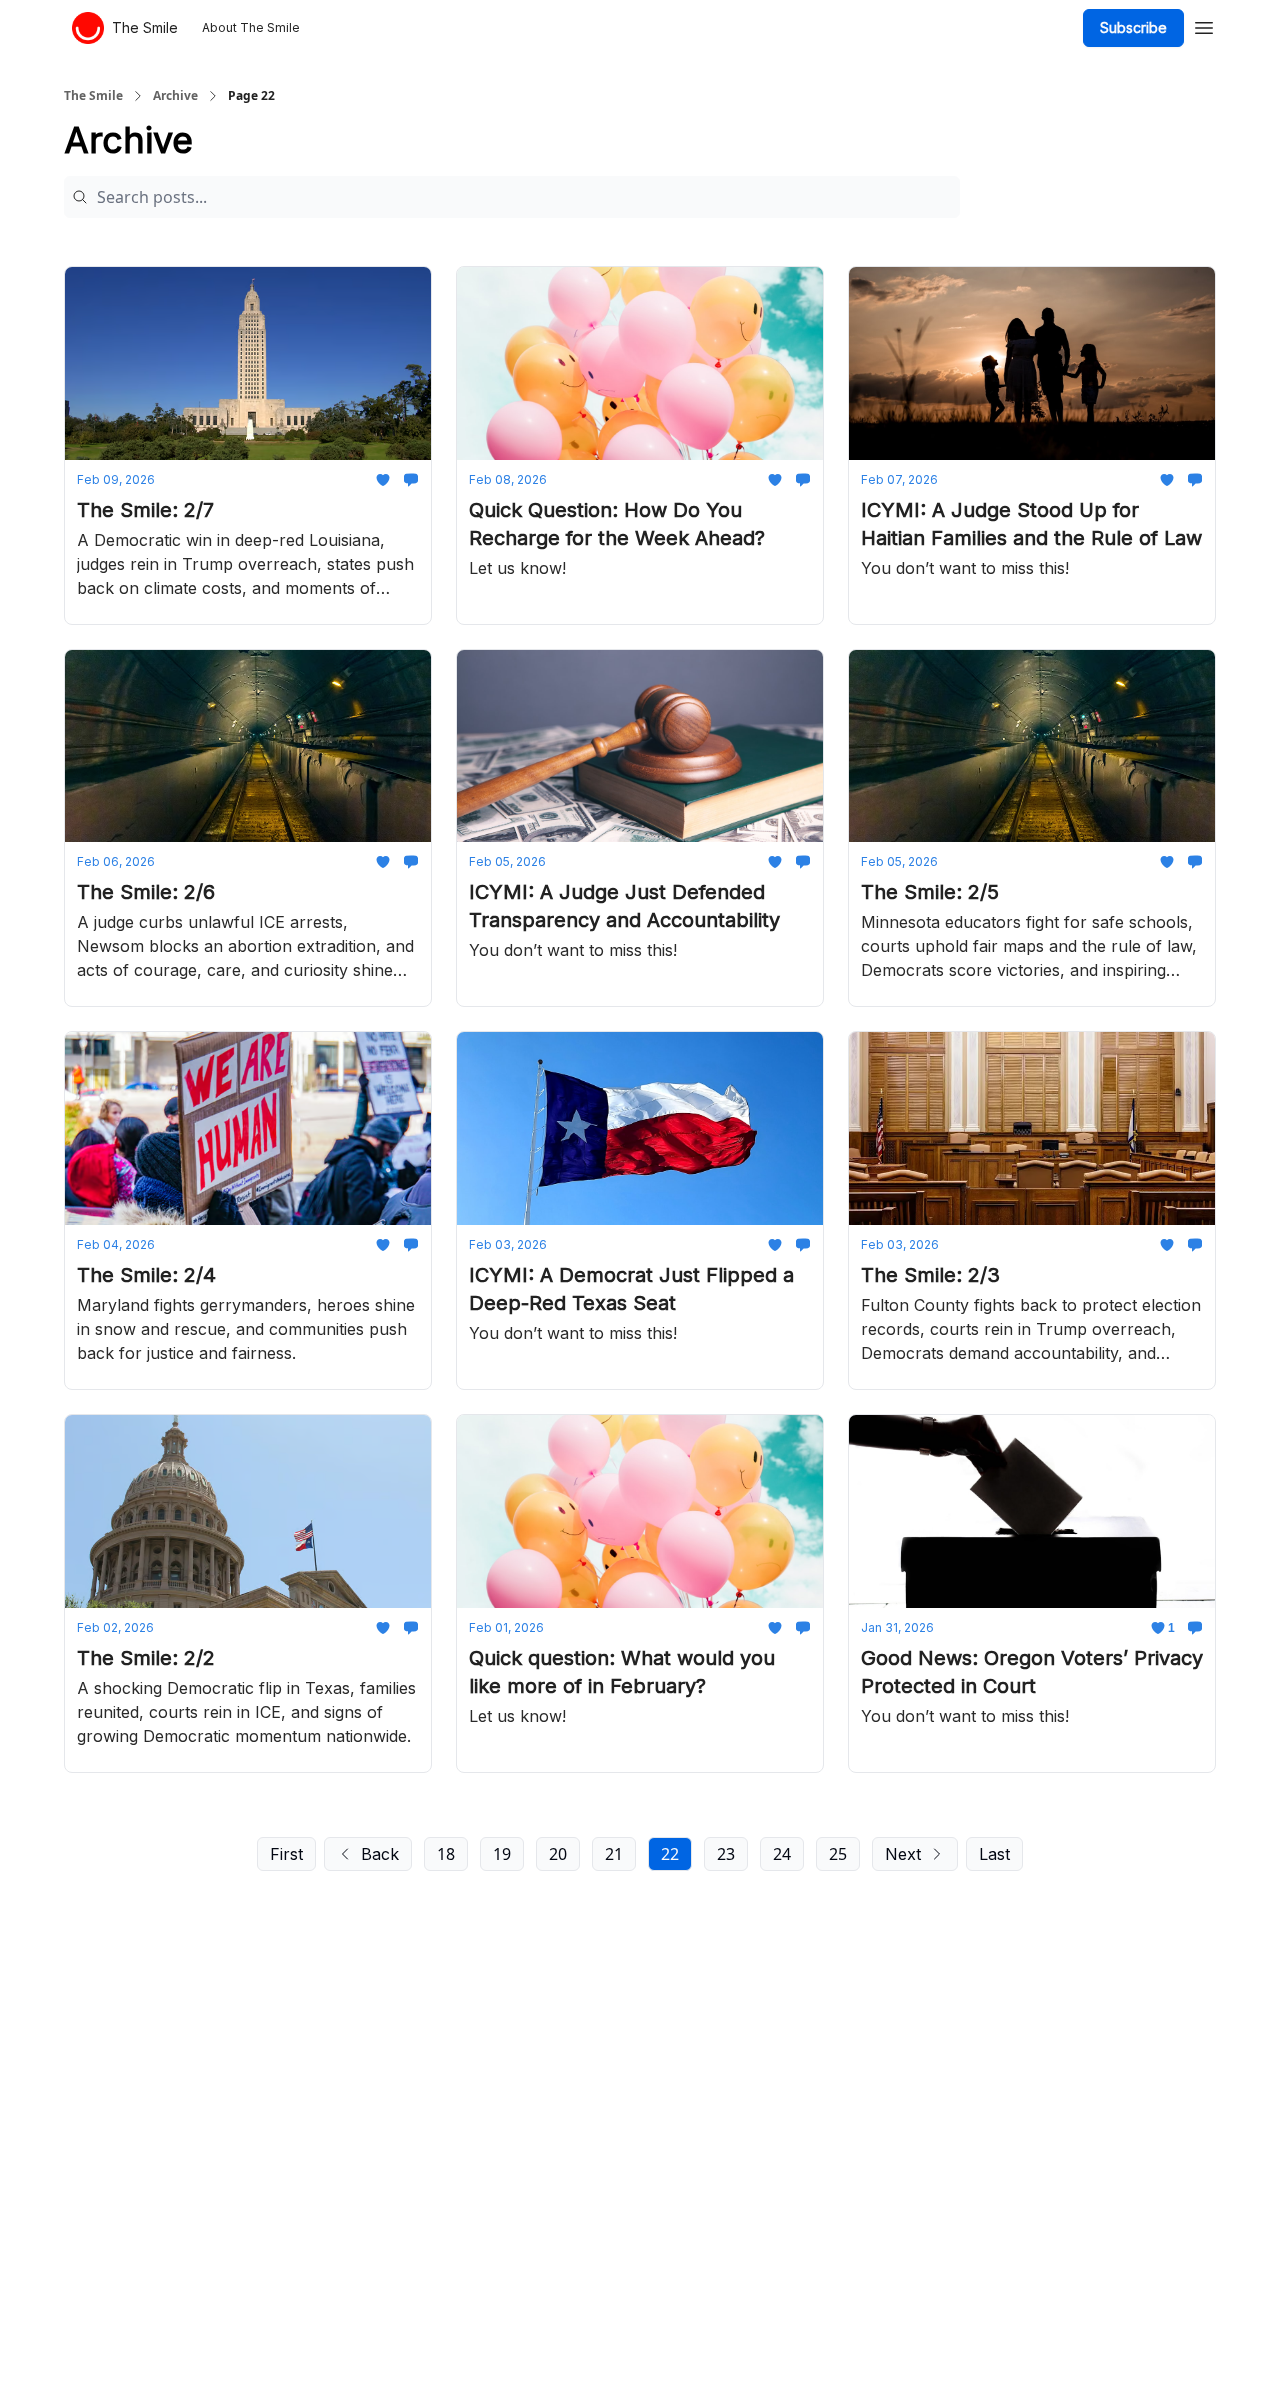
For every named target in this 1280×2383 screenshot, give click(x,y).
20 (558, 1854)
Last (994, 1854)
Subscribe (1133, 27)
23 (726, 1854)
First (286, 1854)
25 (838, 1854)
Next (903, 1854)
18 (446, 1854)
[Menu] (1204, 25)
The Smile (93, 96)
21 (614, 1854)
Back (380, 1854)
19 (502, 1854)
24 (782, 1854)
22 (670, 1854)
